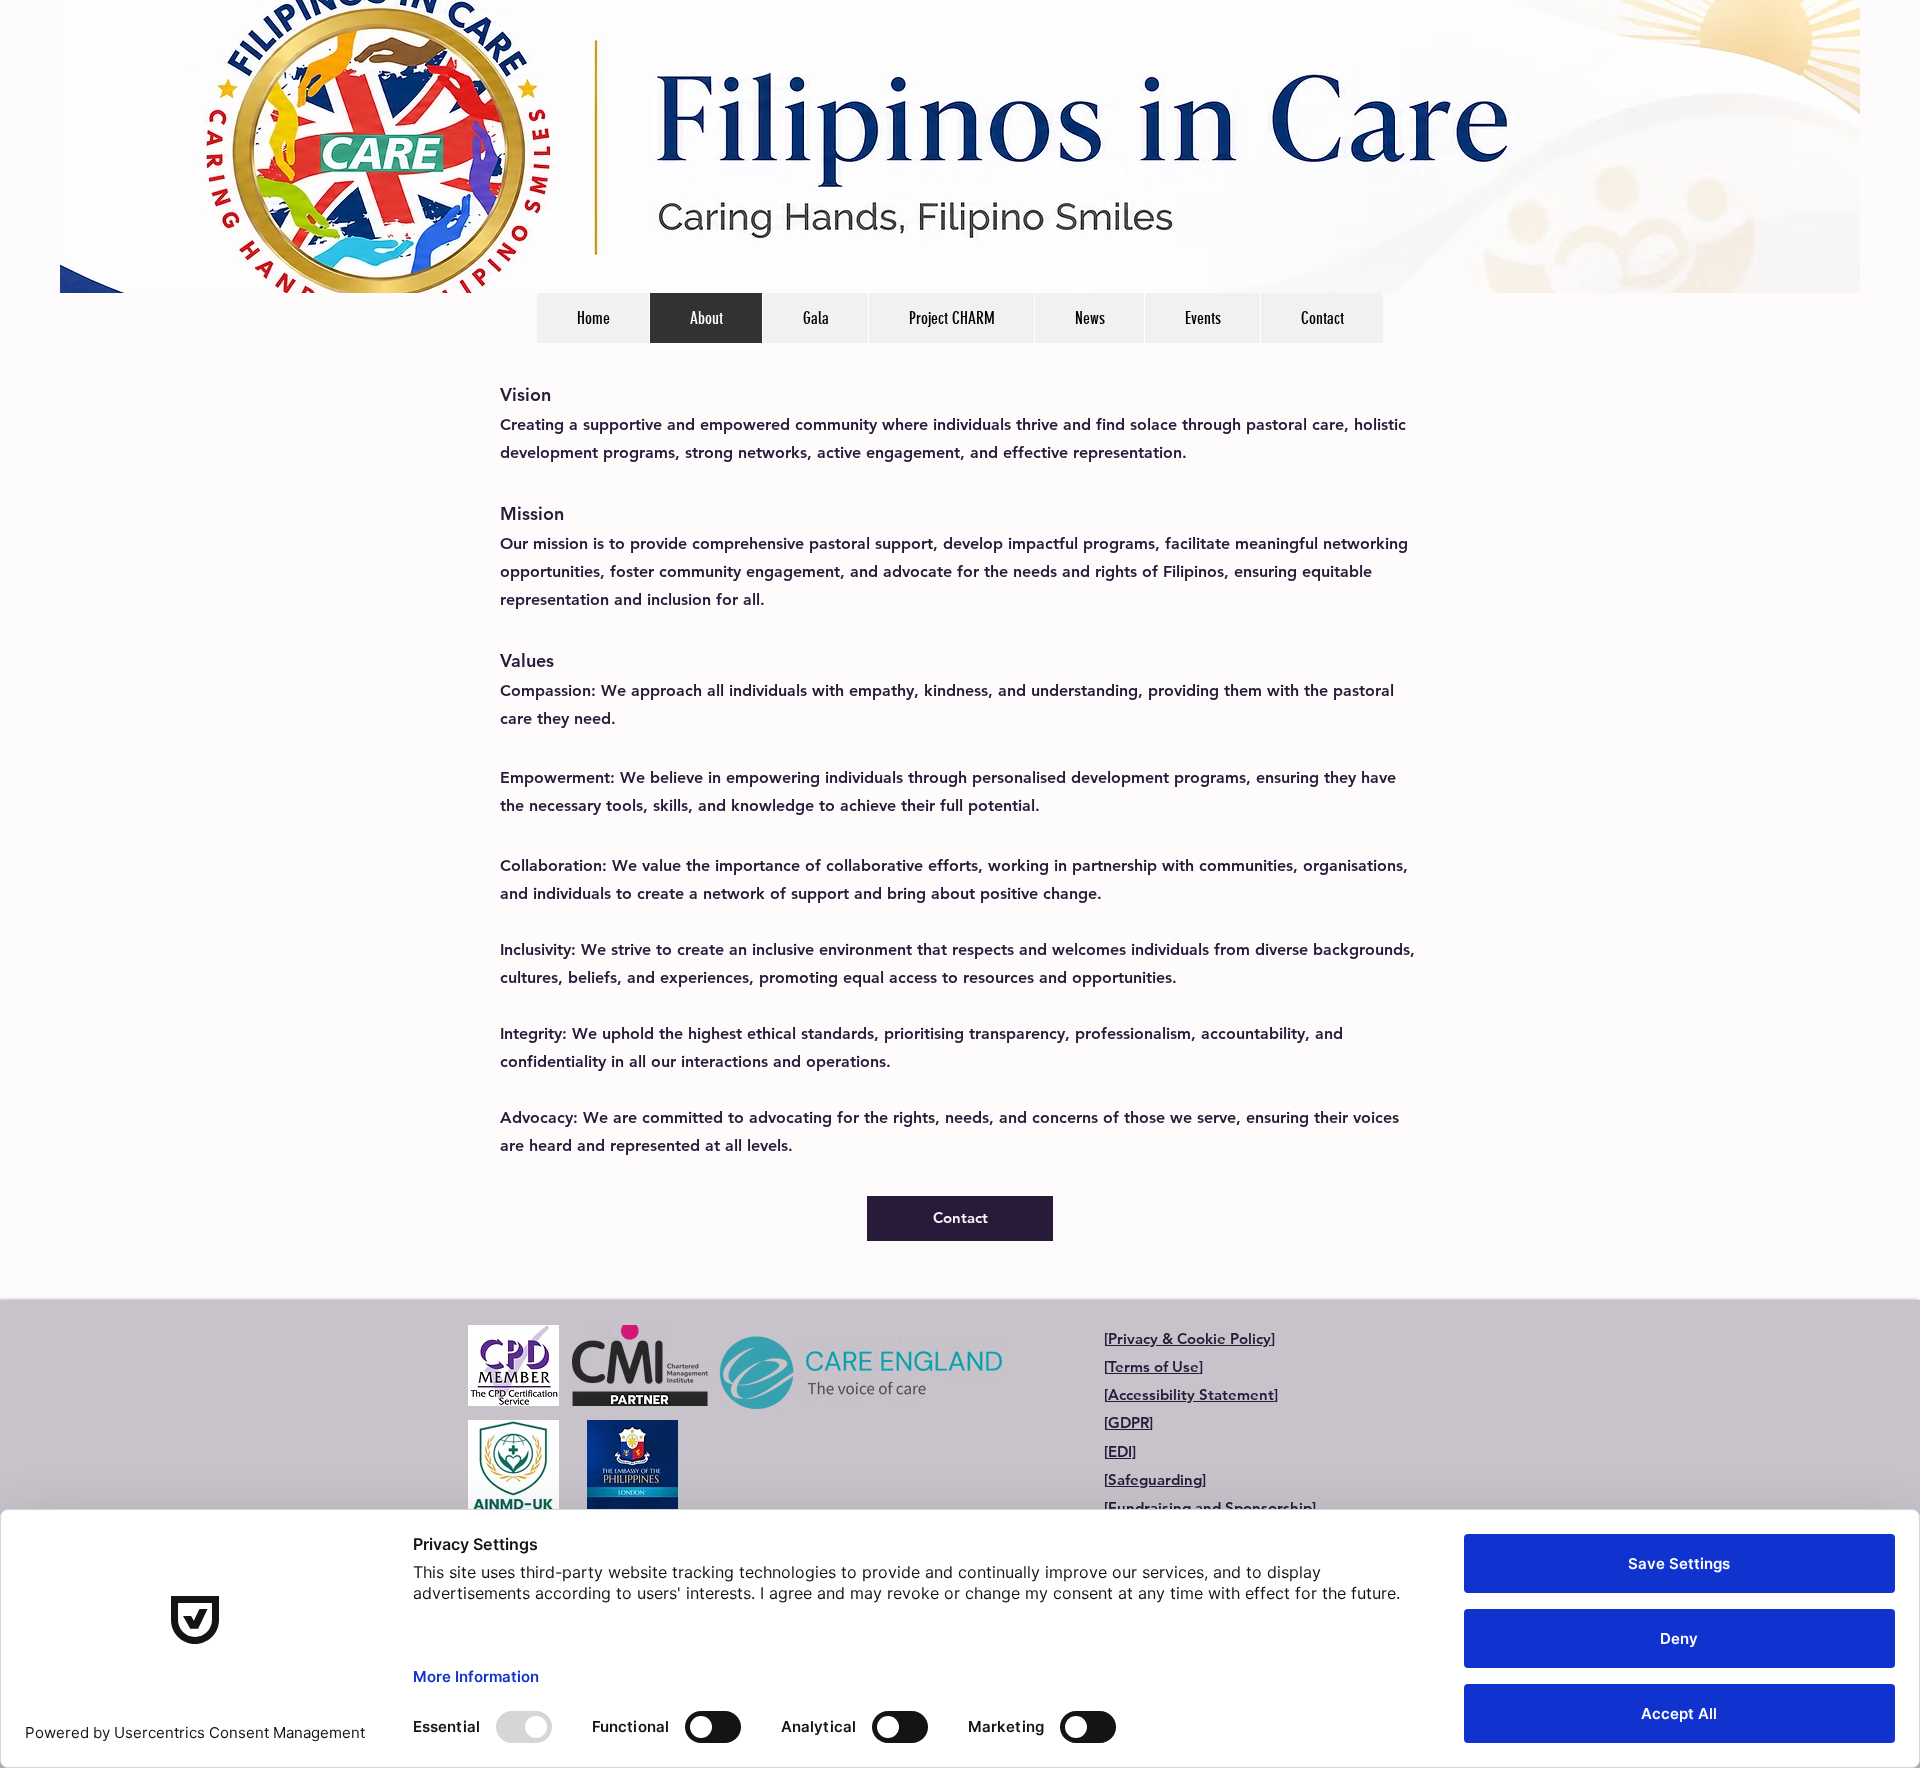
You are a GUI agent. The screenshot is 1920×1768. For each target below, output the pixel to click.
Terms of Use (1153, 1366)
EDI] (1122, 1451)
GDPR (1128, 1422)
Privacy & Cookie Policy (1189, 1338)
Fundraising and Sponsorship (1210, 1507)
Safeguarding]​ (1157, 1479)
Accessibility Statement (1191, 1394)
